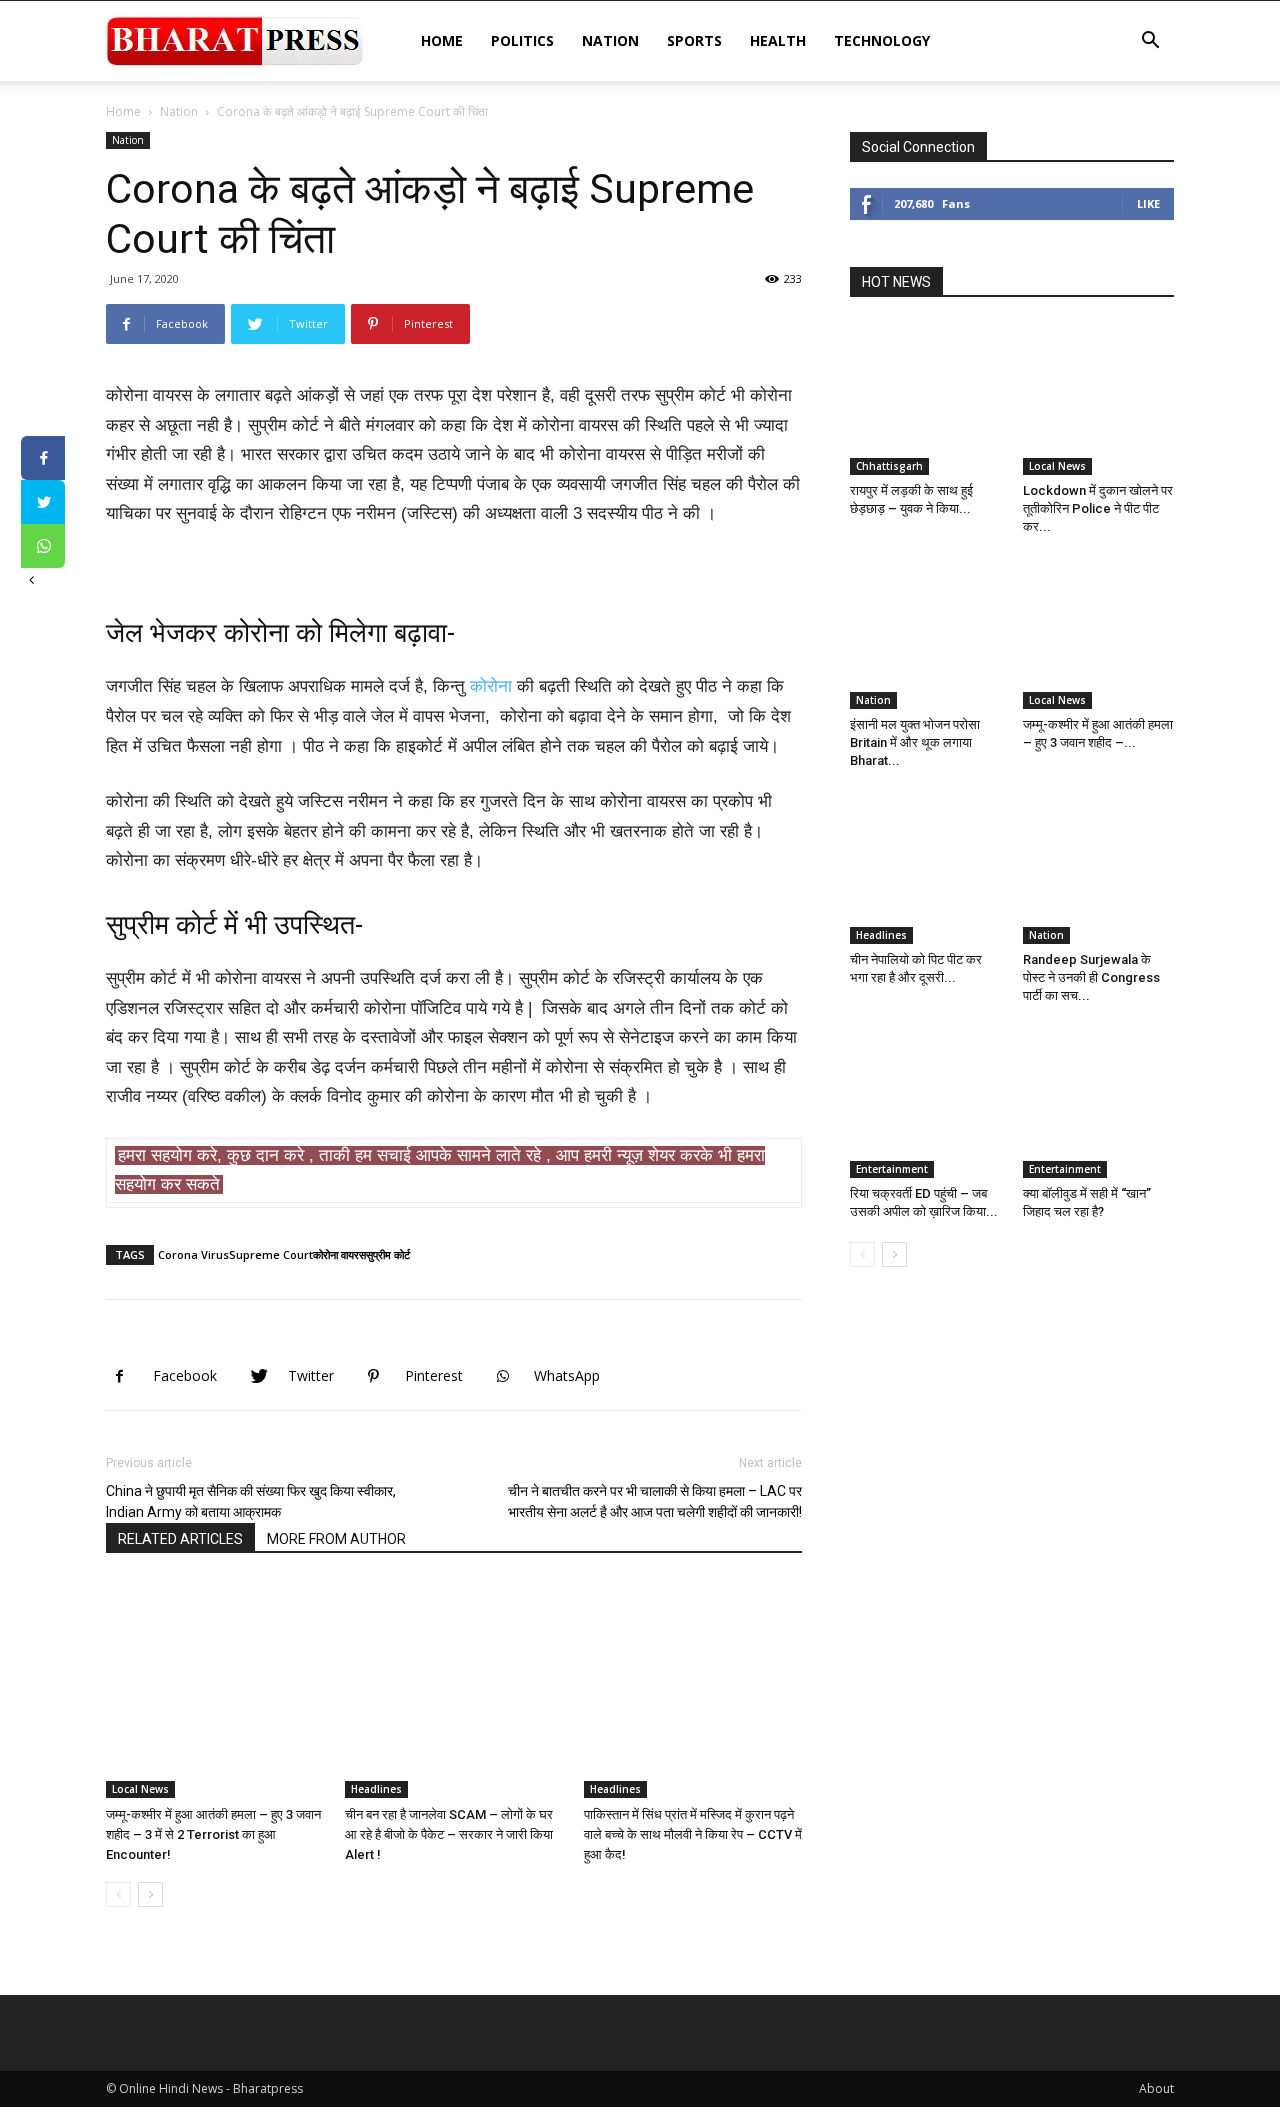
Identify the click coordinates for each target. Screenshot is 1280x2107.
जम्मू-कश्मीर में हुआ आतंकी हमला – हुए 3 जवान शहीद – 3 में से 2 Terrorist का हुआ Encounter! (213, 1834)
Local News (140, 1789)
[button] (1150, 42)
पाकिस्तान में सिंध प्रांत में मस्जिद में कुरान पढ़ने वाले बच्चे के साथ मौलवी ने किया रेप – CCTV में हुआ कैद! (693, 1834)
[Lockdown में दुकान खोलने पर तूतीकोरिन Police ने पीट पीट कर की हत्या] (1099, 399)
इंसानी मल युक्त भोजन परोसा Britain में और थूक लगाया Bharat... (915, 742)
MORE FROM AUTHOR (336, 1539)
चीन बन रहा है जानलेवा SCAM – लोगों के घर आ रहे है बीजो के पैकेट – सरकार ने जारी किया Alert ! (449, 1834)
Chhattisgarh (889, 466)
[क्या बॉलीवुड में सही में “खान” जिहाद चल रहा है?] (1099, 1103)
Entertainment (892, 1169)
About (1156, 2088)
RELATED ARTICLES (180, 1539)
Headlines (376, 1789)
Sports (694, 40)
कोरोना (491, 686)
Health (778, 40)
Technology (882, 40)
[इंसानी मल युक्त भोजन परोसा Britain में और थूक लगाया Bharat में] (926, 634)
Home (442, 40)
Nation (610, 40)
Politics (522, 40)
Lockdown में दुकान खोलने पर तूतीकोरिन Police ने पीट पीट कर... (1098, 508)
